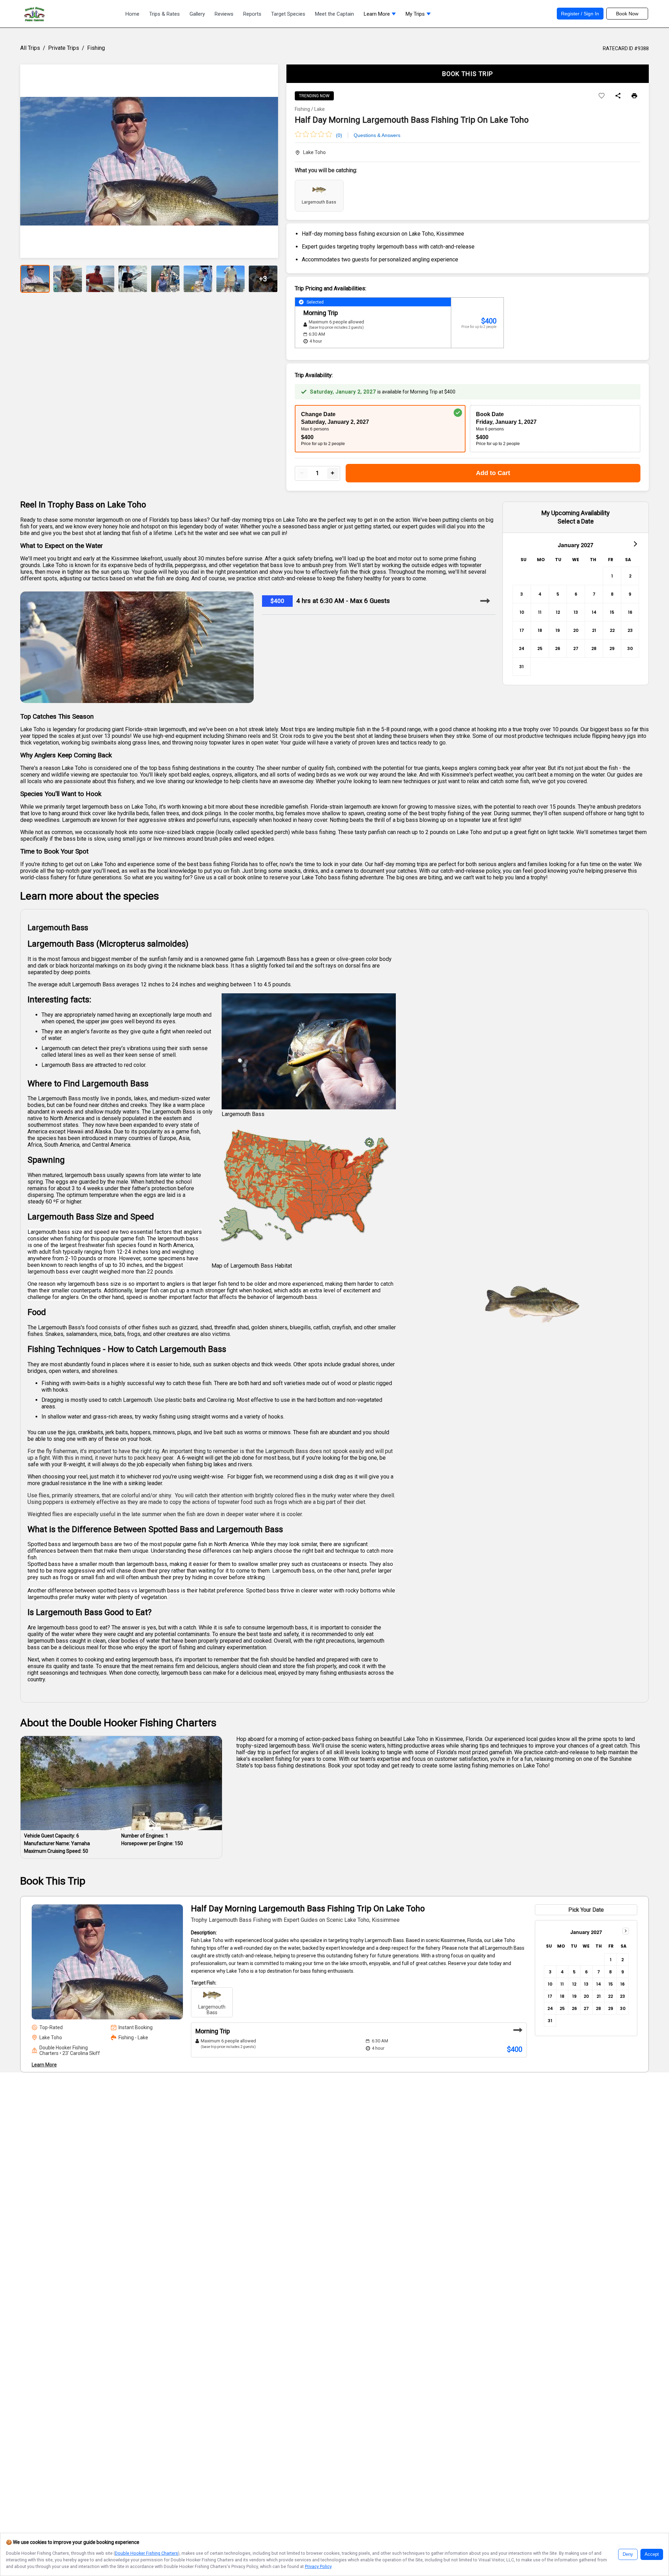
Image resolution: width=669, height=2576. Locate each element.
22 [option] (612, 630)
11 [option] (540, 612)
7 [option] (594, 594)
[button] (380, 16)
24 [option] (522, 648)
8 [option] (612, 594)
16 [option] (630, 612)
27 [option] (576, 648)
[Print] (634, 96)
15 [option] (612, 612)
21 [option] (594, 630)
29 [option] (612, 648)
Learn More (44, 2065)
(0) (339, 135)
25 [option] (540, 648)
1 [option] (612, 576)
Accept (652, 2554)
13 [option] (576, 612)
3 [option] (522, 594)
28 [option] (594, 648)
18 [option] (540, 630)
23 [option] (630, 630)
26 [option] (558, 648)
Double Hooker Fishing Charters (147, 2553)
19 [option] (558, 630)
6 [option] (576, 594)
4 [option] (540, 594)
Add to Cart (493, 473)
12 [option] (558, 612)
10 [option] (522, 612)
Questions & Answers (377, 135)
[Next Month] (635, 543)
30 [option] (630, 648)
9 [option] (630, 594)
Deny (628, 2554)
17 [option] (522, 630)
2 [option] (630, 576)
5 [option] (558, 594)
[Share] (618, 96)
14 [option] (594, 612)
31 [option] (521, 667)
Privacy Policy (318, 2566)
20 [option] (576, 630)
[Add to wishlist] (602, 96)
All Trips (30, 48)
